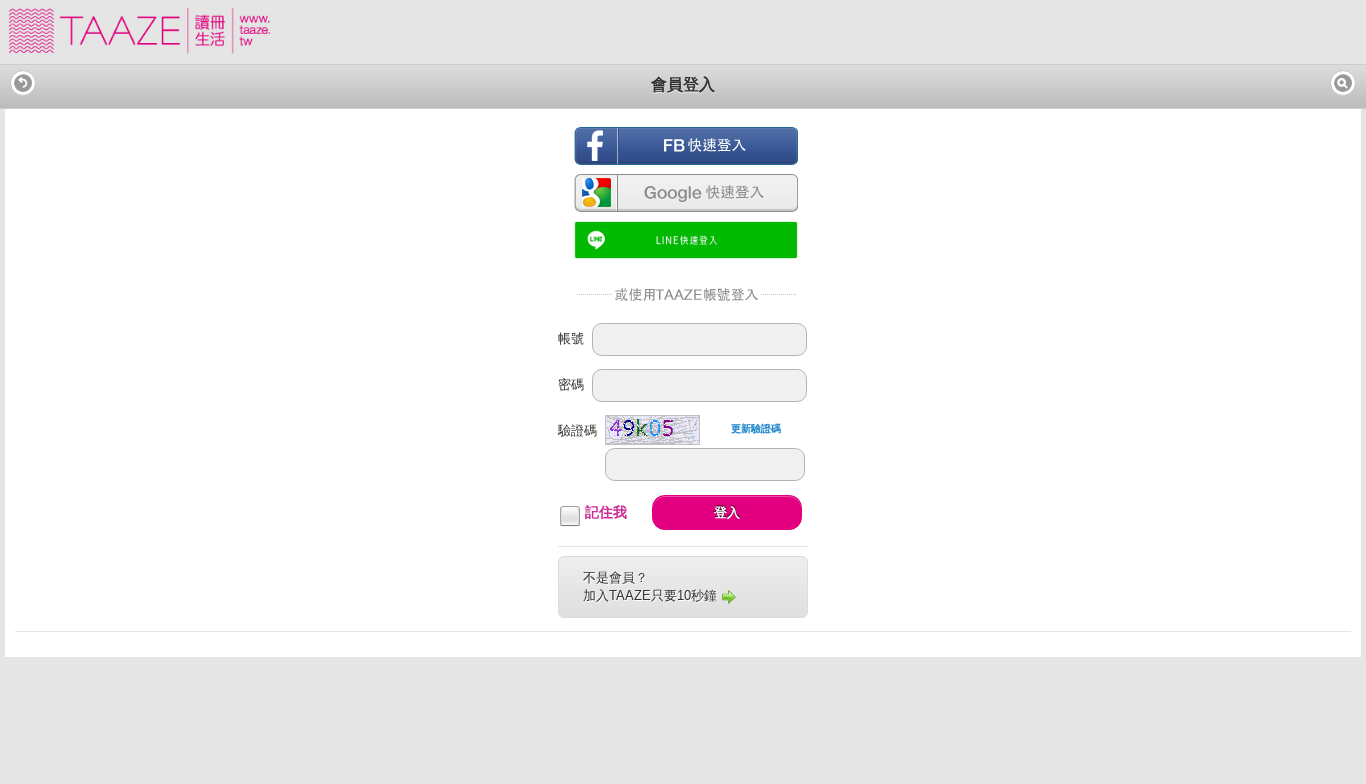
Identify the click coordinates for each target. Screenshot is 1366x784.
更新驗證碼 (756, 428)
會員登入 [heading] (683, 84)
